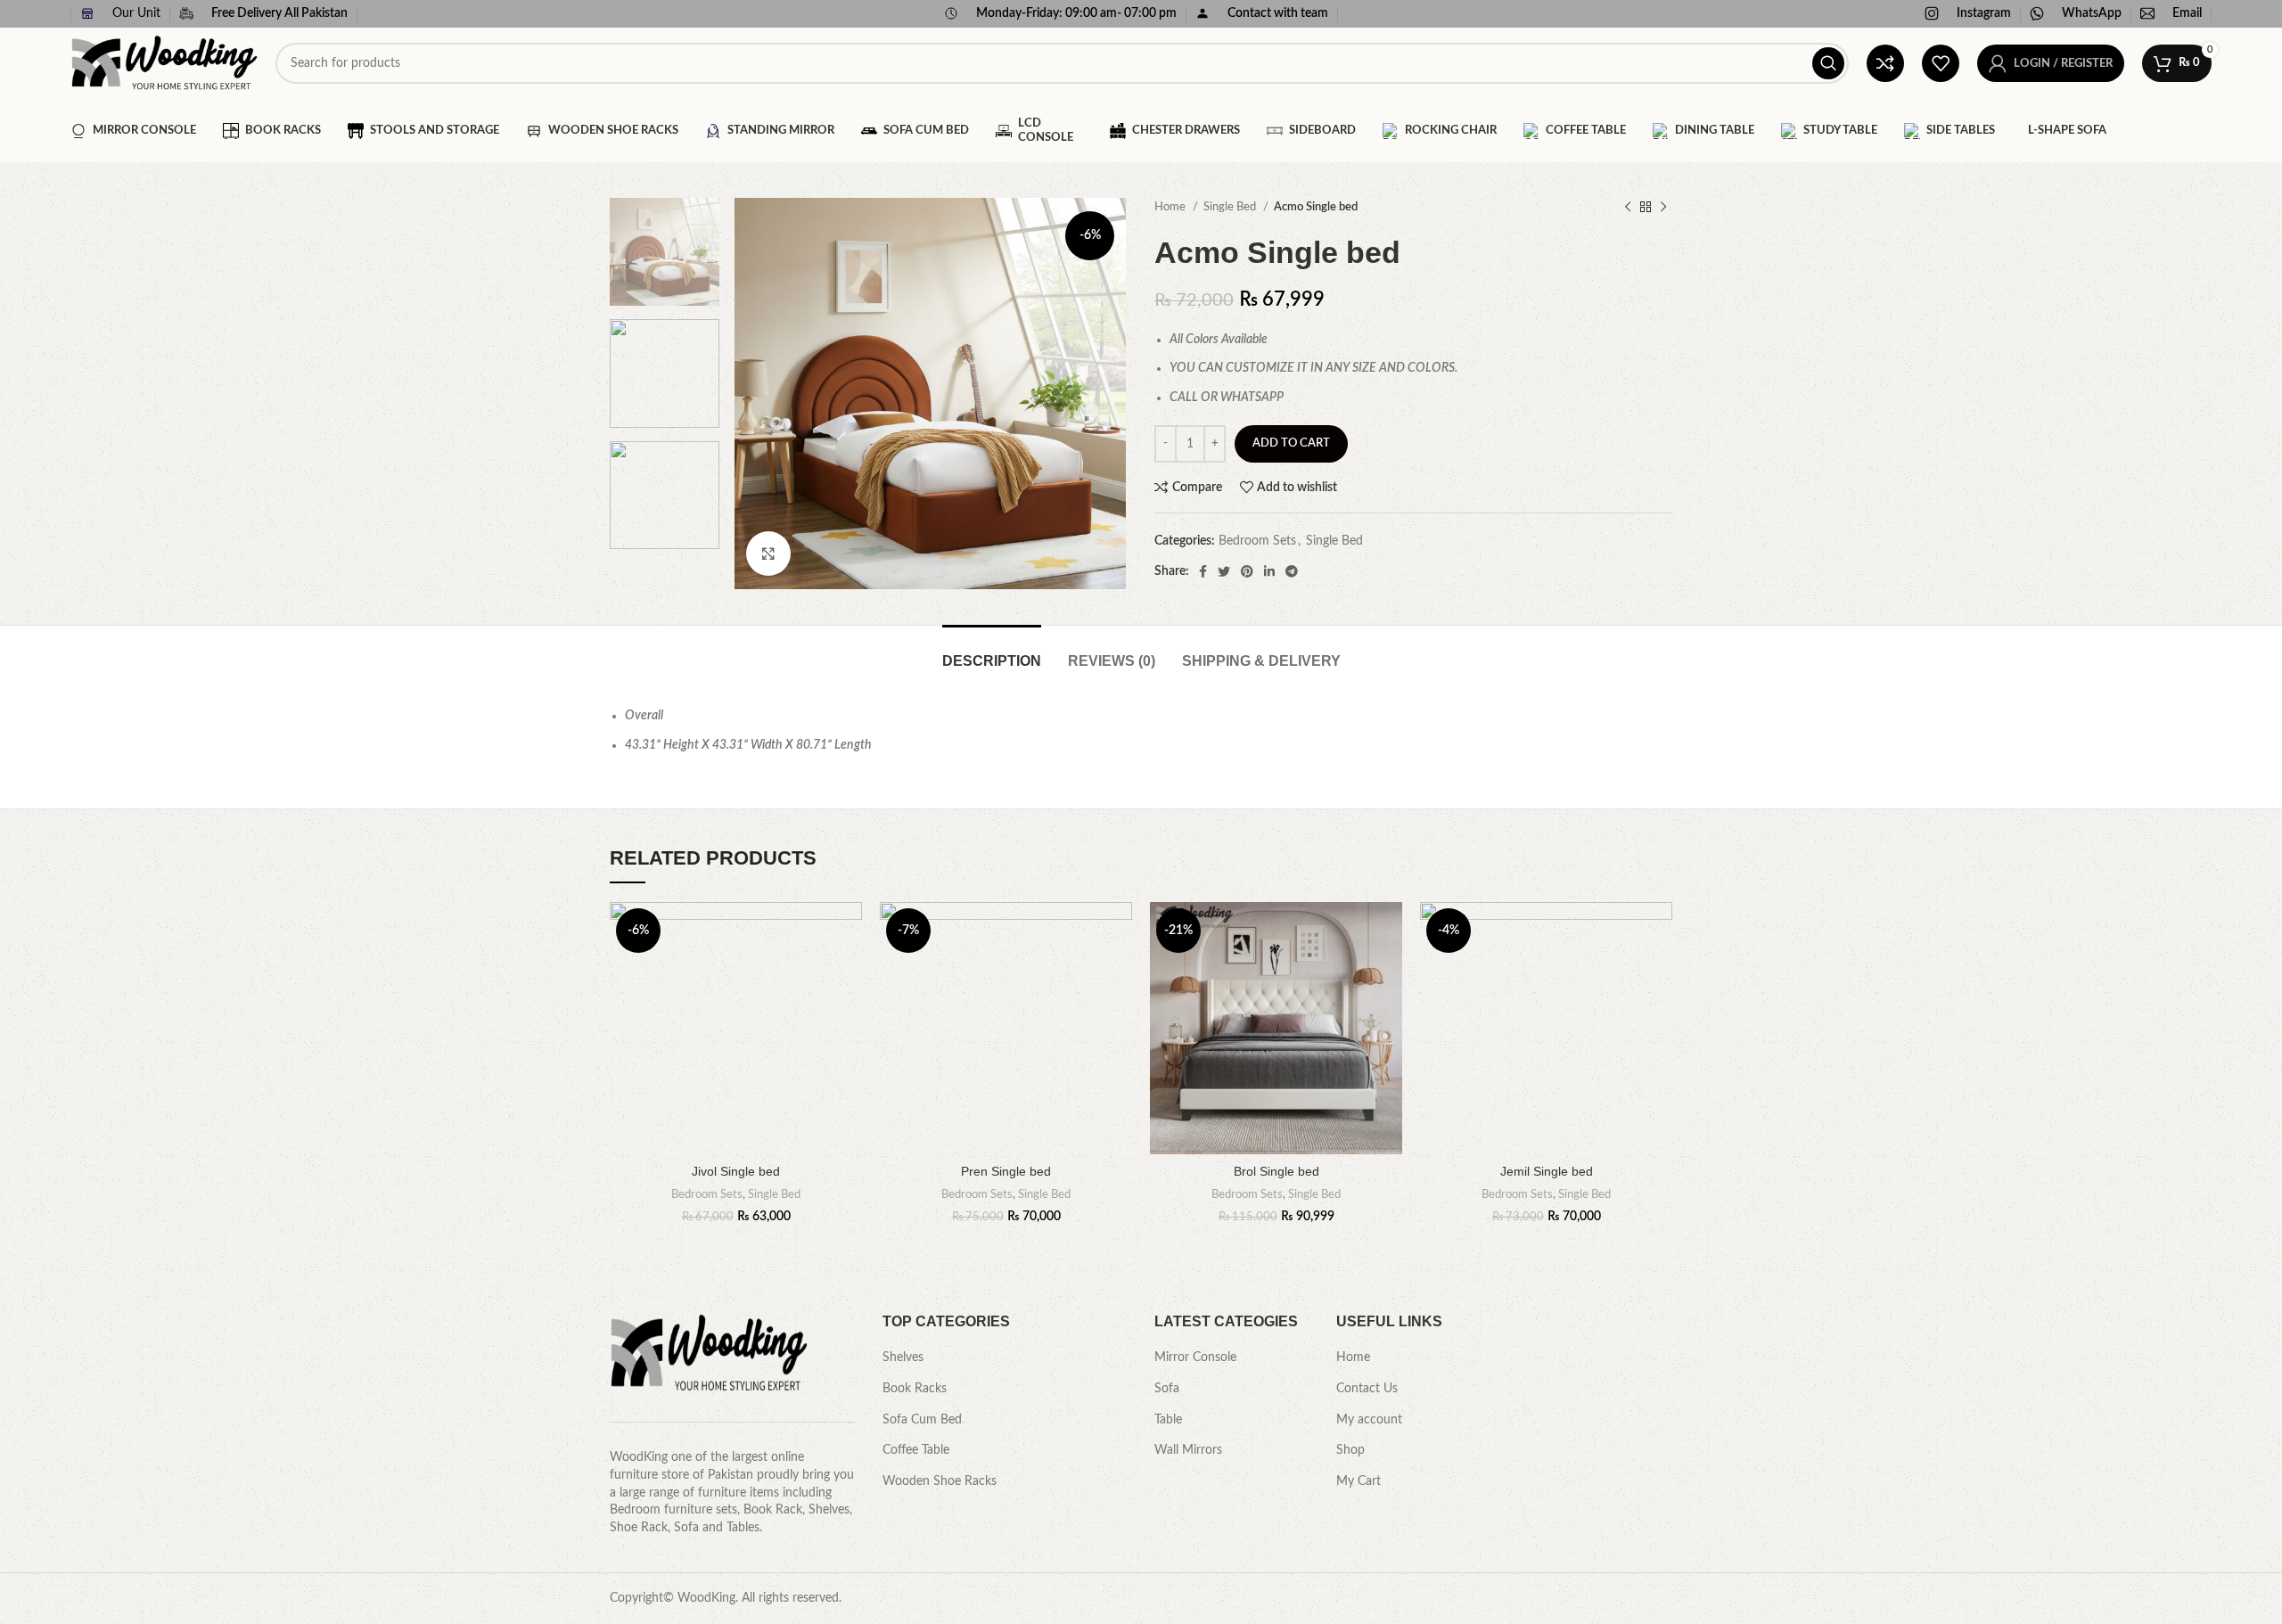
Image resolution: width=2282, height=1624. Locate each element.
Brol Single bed (1276, 1171)
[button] (849, 971)
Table (1168, 1420)
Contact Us (1367, 1389)
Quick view (849, 1011)
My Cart (1359, 1481)
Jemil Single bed (1547, 1171)
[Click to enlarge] (768, 554)
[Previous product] (1628, 208)
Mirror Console (1195, 1357)
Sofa (1167, 1389)
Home (1171, 207)
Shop (1350, 1450)
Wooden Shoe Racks (940, 1481)
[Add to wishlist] (849, 931)
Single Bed (1231, 207)
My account (1369, 1420)
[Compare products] (1885, 63)
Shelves (903, 1357)
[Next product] (1663, 208)
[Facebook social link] (1203, 571)
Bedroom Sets (1257, 541)
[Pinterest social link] (1247, 571)
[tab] (992, 652)
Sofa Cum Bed (922, 1420)
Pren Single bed (1006, 1171)
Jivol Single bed (736, 1171)
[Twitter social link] (1224, 571)
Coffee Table (916, 1450)
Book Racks (915, 1389)
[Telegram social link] (1292, 571)
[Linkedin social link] (1269, 571)
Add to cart (1291, 443)
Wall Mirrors (1188, 1450)
